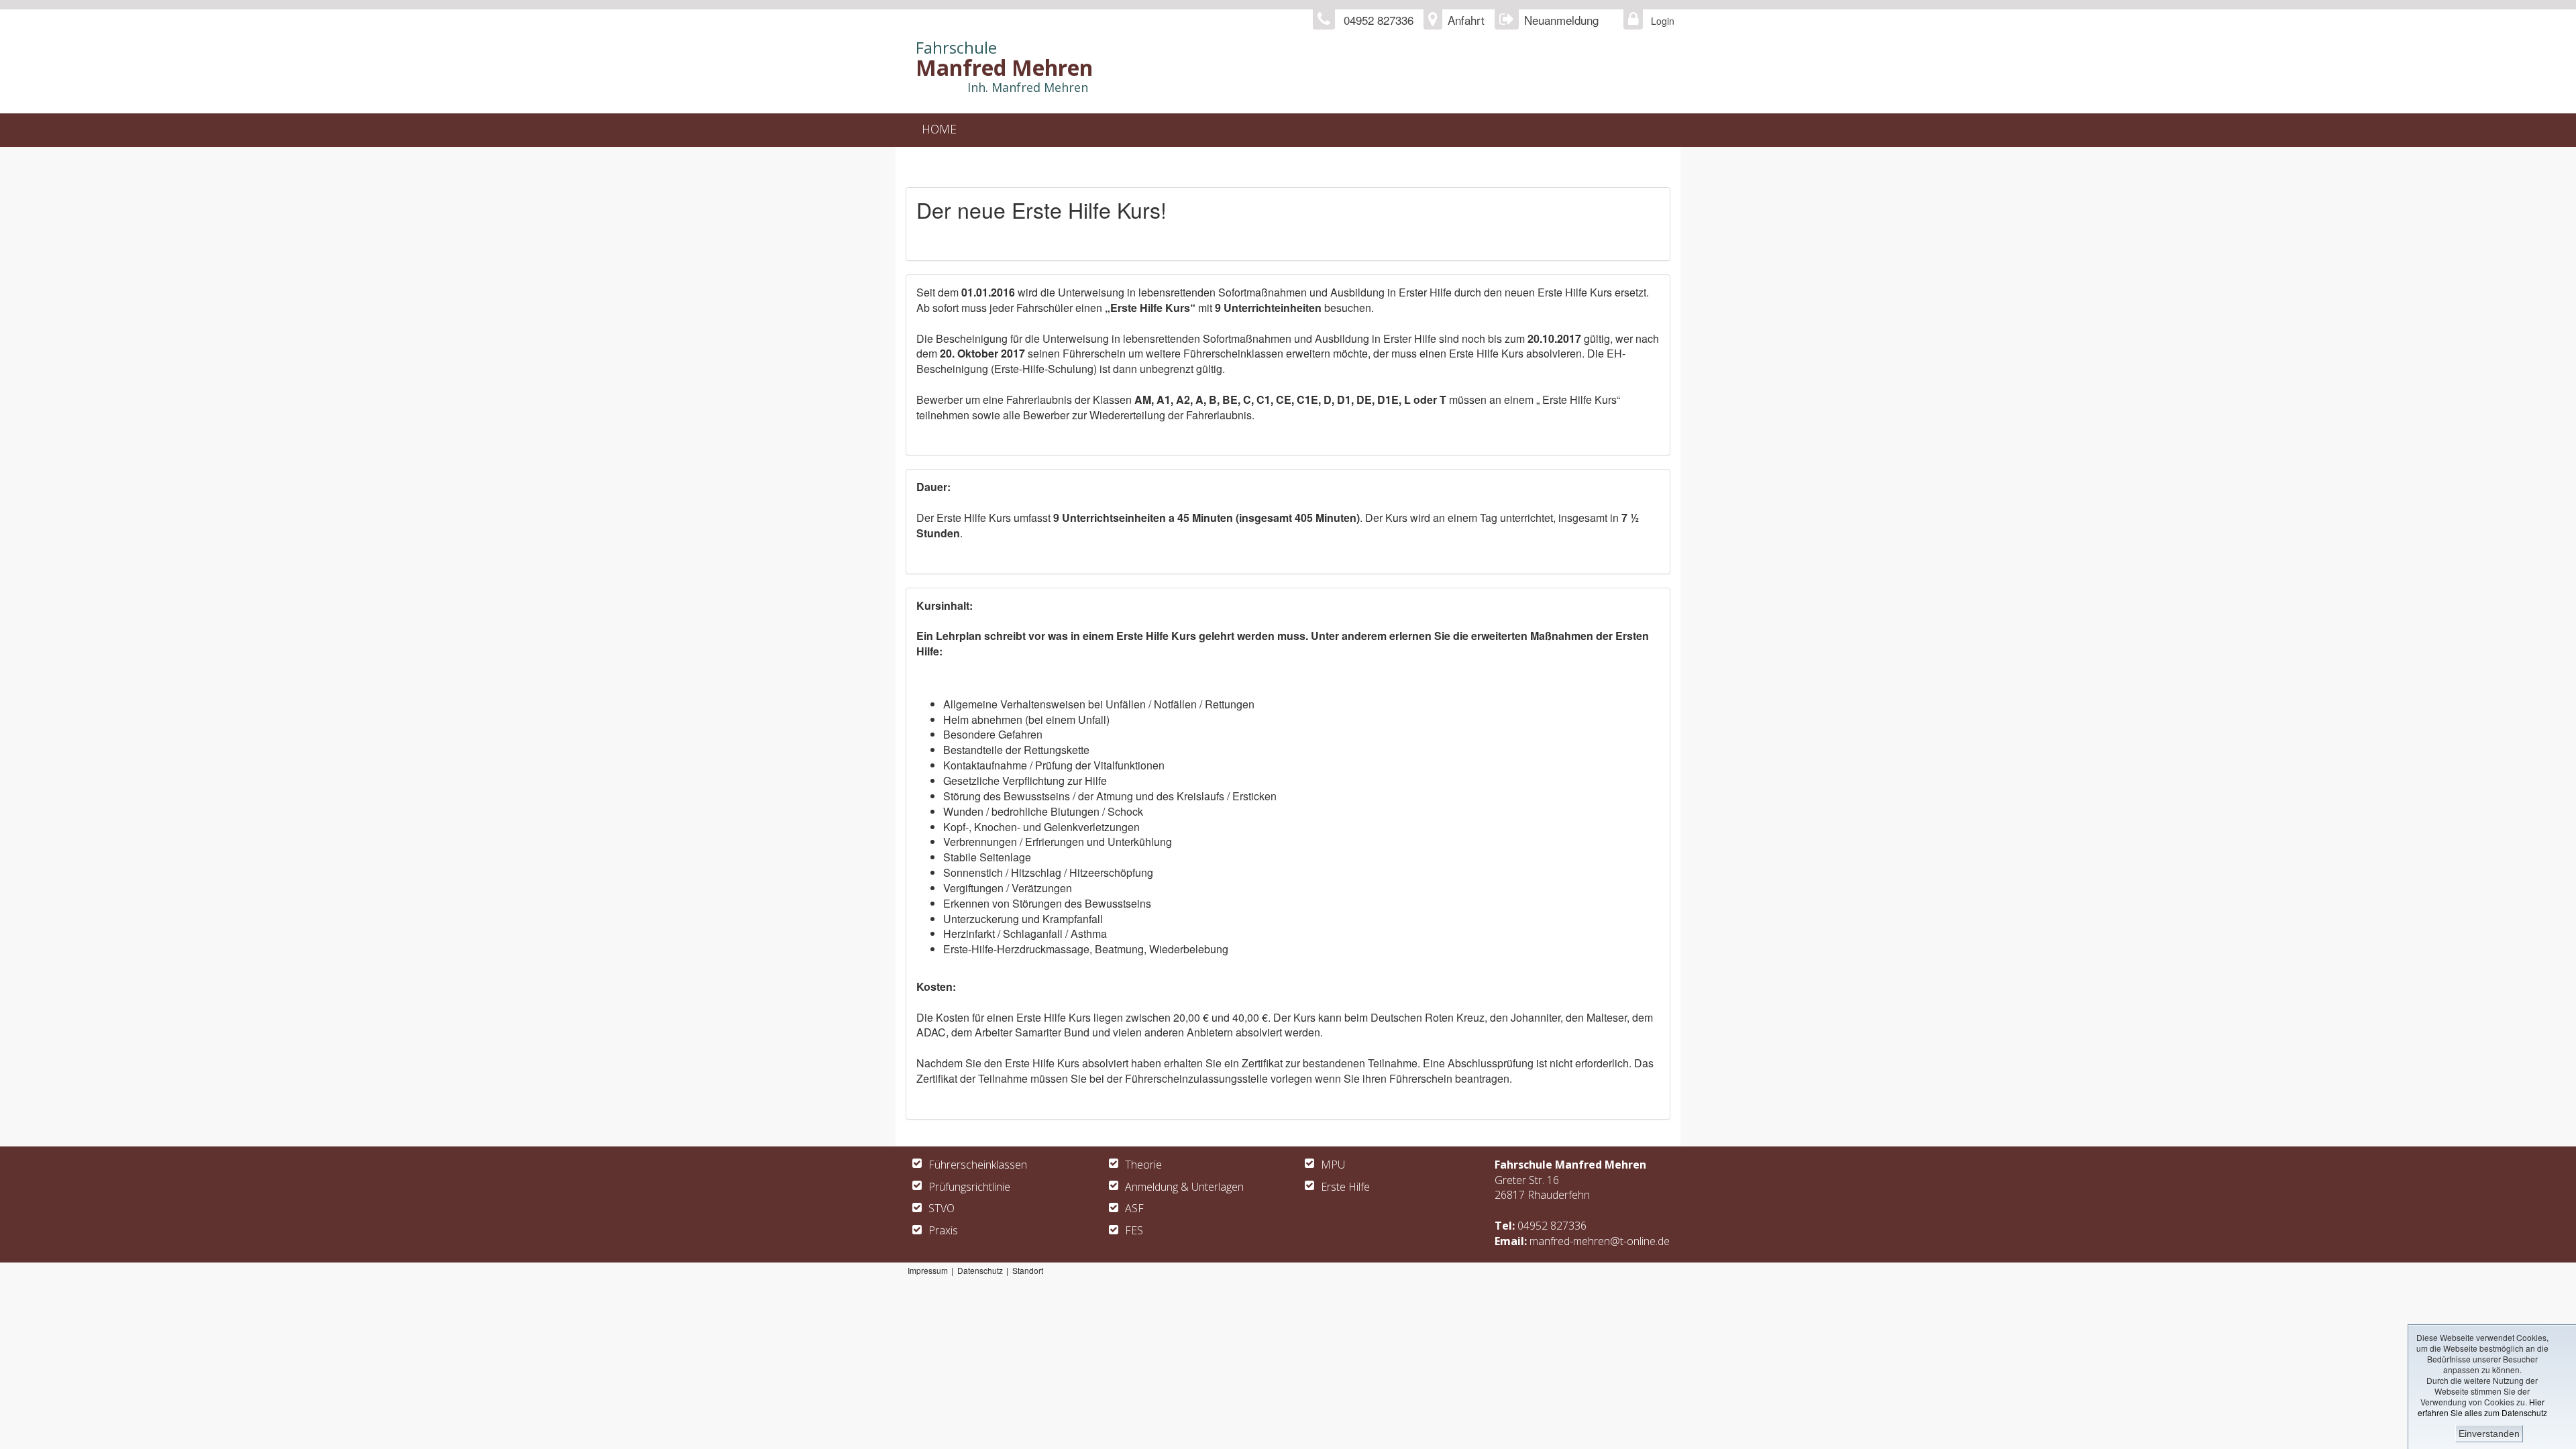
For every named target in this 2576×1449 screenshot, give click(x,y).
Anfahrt (1466, 20)
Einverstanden (2489, 1434)
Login (1659, 21)
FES (1134, 1230)
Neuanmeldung (1561, 20)
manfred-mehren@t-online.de (1600, 1241)
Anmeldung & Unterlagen (1184, 1187)
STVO (942, 1208)
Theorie (1143, 1165)
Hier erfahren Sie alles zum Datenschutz (2482, 1407)
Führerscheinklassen (978, 1165)
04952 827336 (1552, 1226)
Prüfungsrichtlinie (969, 1187)
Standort (1028, 1270)
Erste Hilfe (1345, 1187)
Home (939, 129)
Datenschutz (980, 1270)
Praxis (943, 1230)
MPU (1333, 1165)
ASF (1134, 1208)
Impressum (928, 1270)
